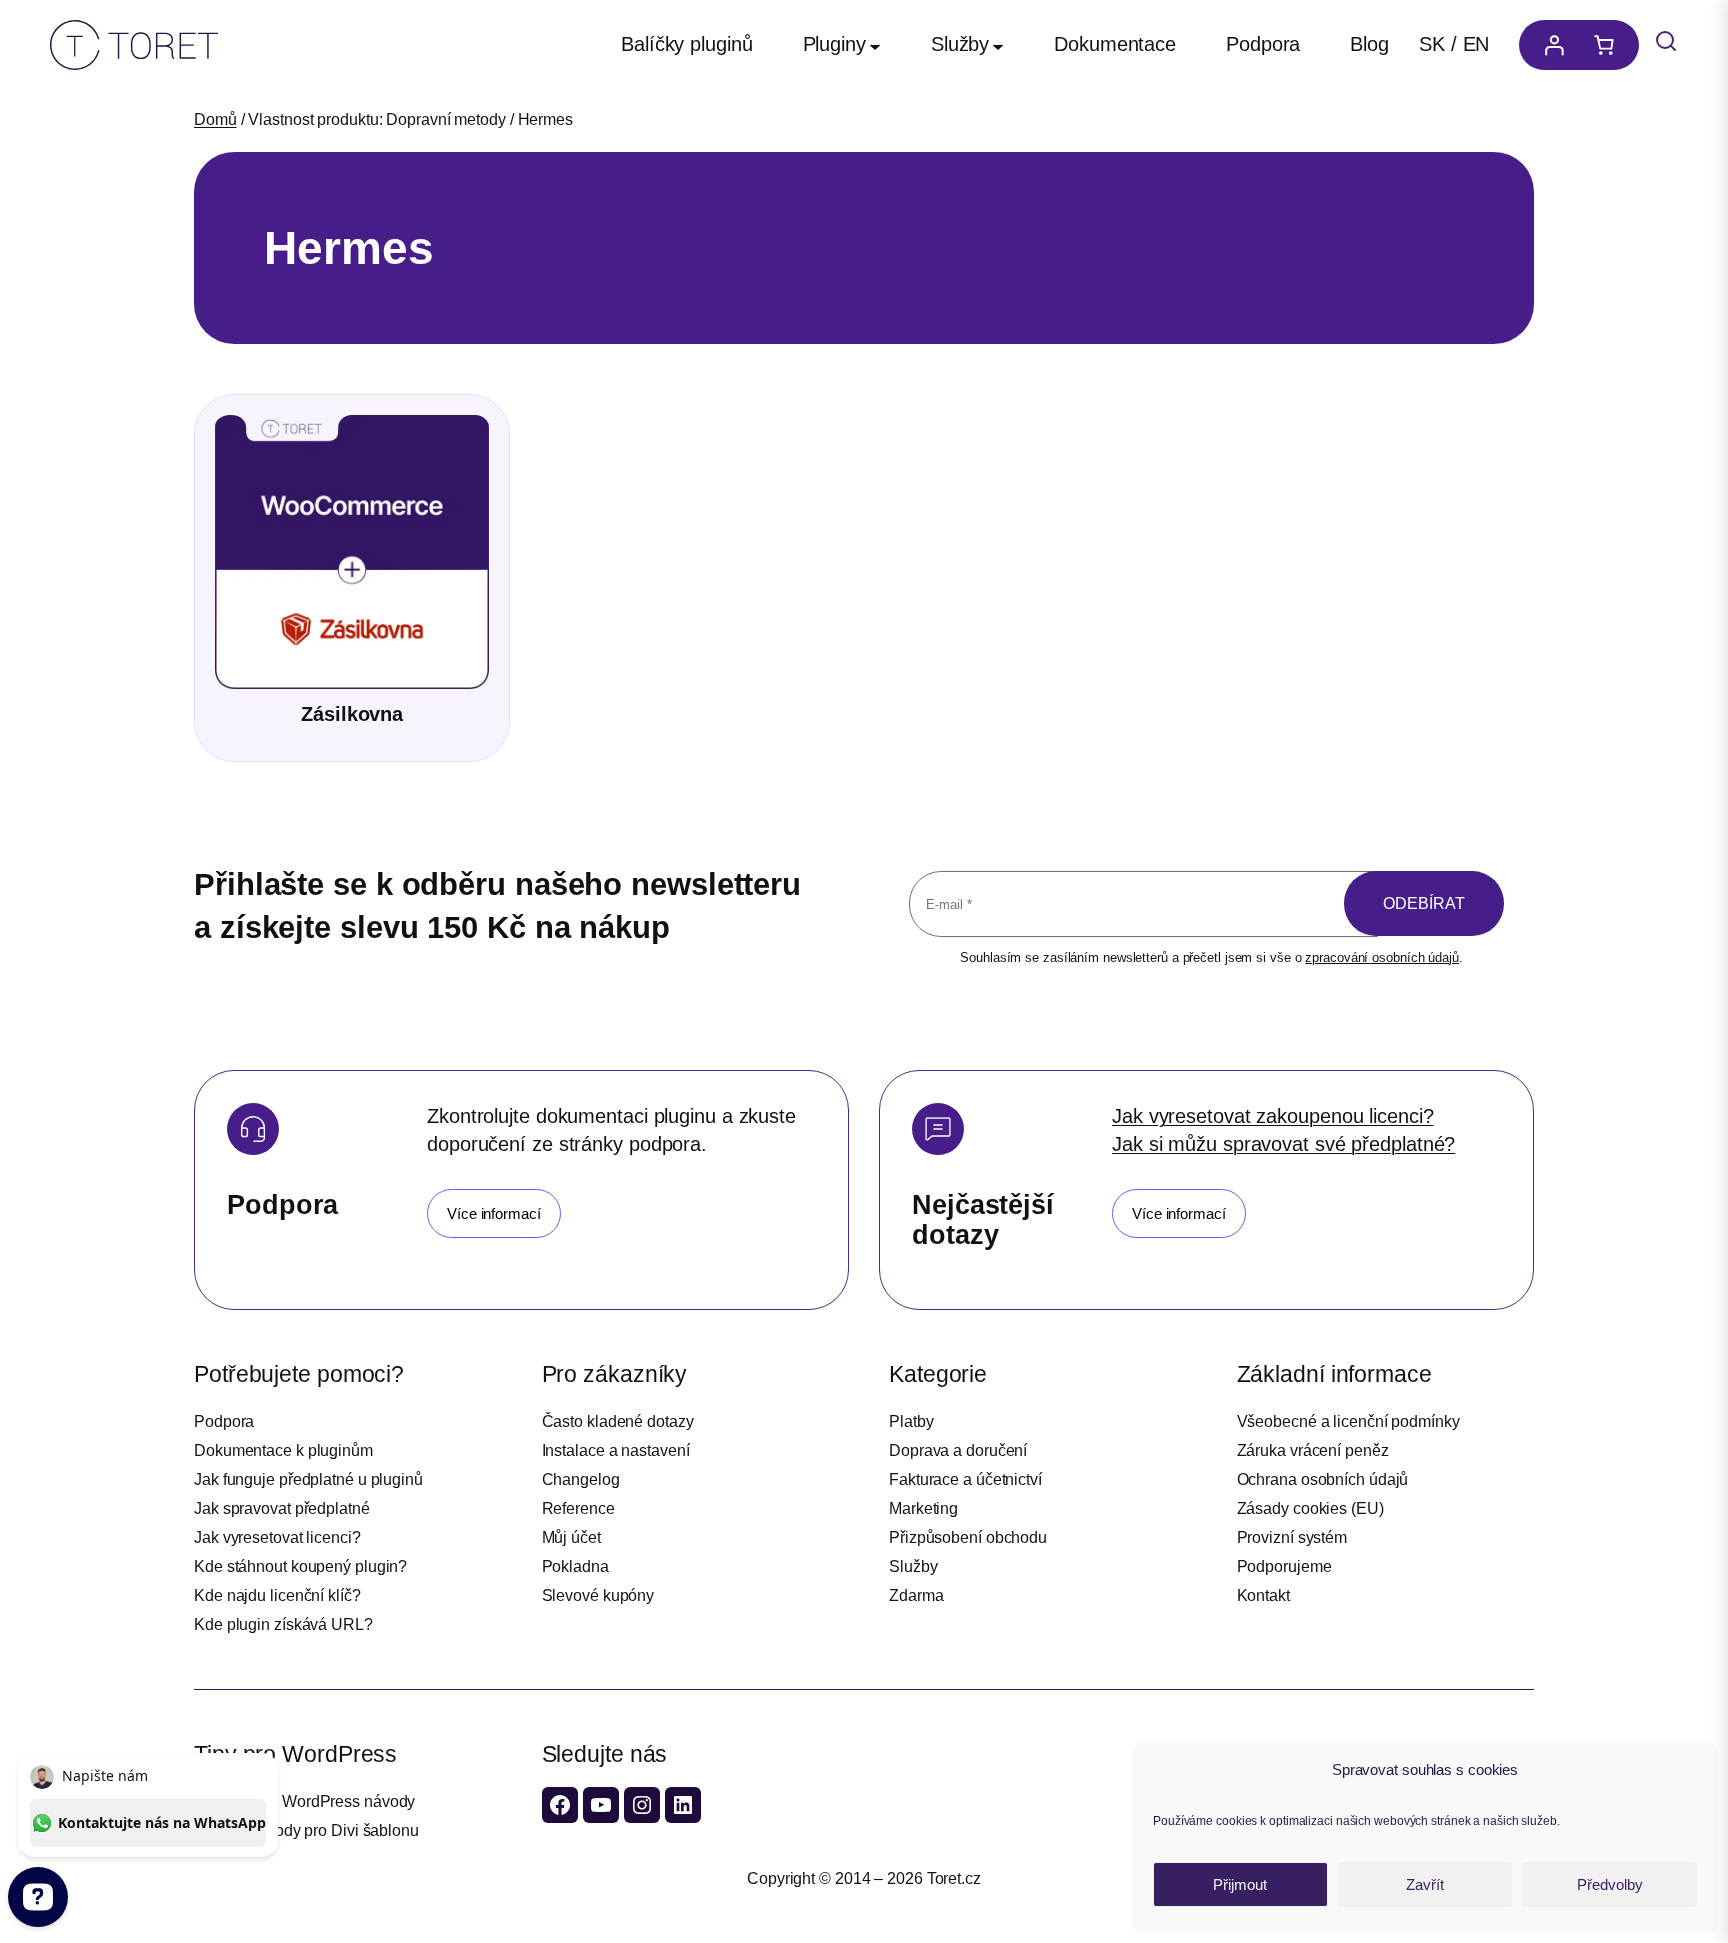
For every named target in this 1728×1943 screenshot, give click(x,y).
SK (1432, 44)
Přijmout (1240, 1884)
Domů (215, 119)
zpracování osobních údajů (1382, 957)
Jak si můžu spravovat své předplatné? (1283, 1144)
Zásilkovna (352, 714)
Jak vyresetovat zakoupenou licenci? (1273, 1116)
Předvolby (1610, 1884)
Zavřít (1425, 1884)
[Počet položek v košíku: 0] (1609, 45)
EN (1476, 44)
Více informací (494, 1213)
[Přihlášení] (1549, 45)
